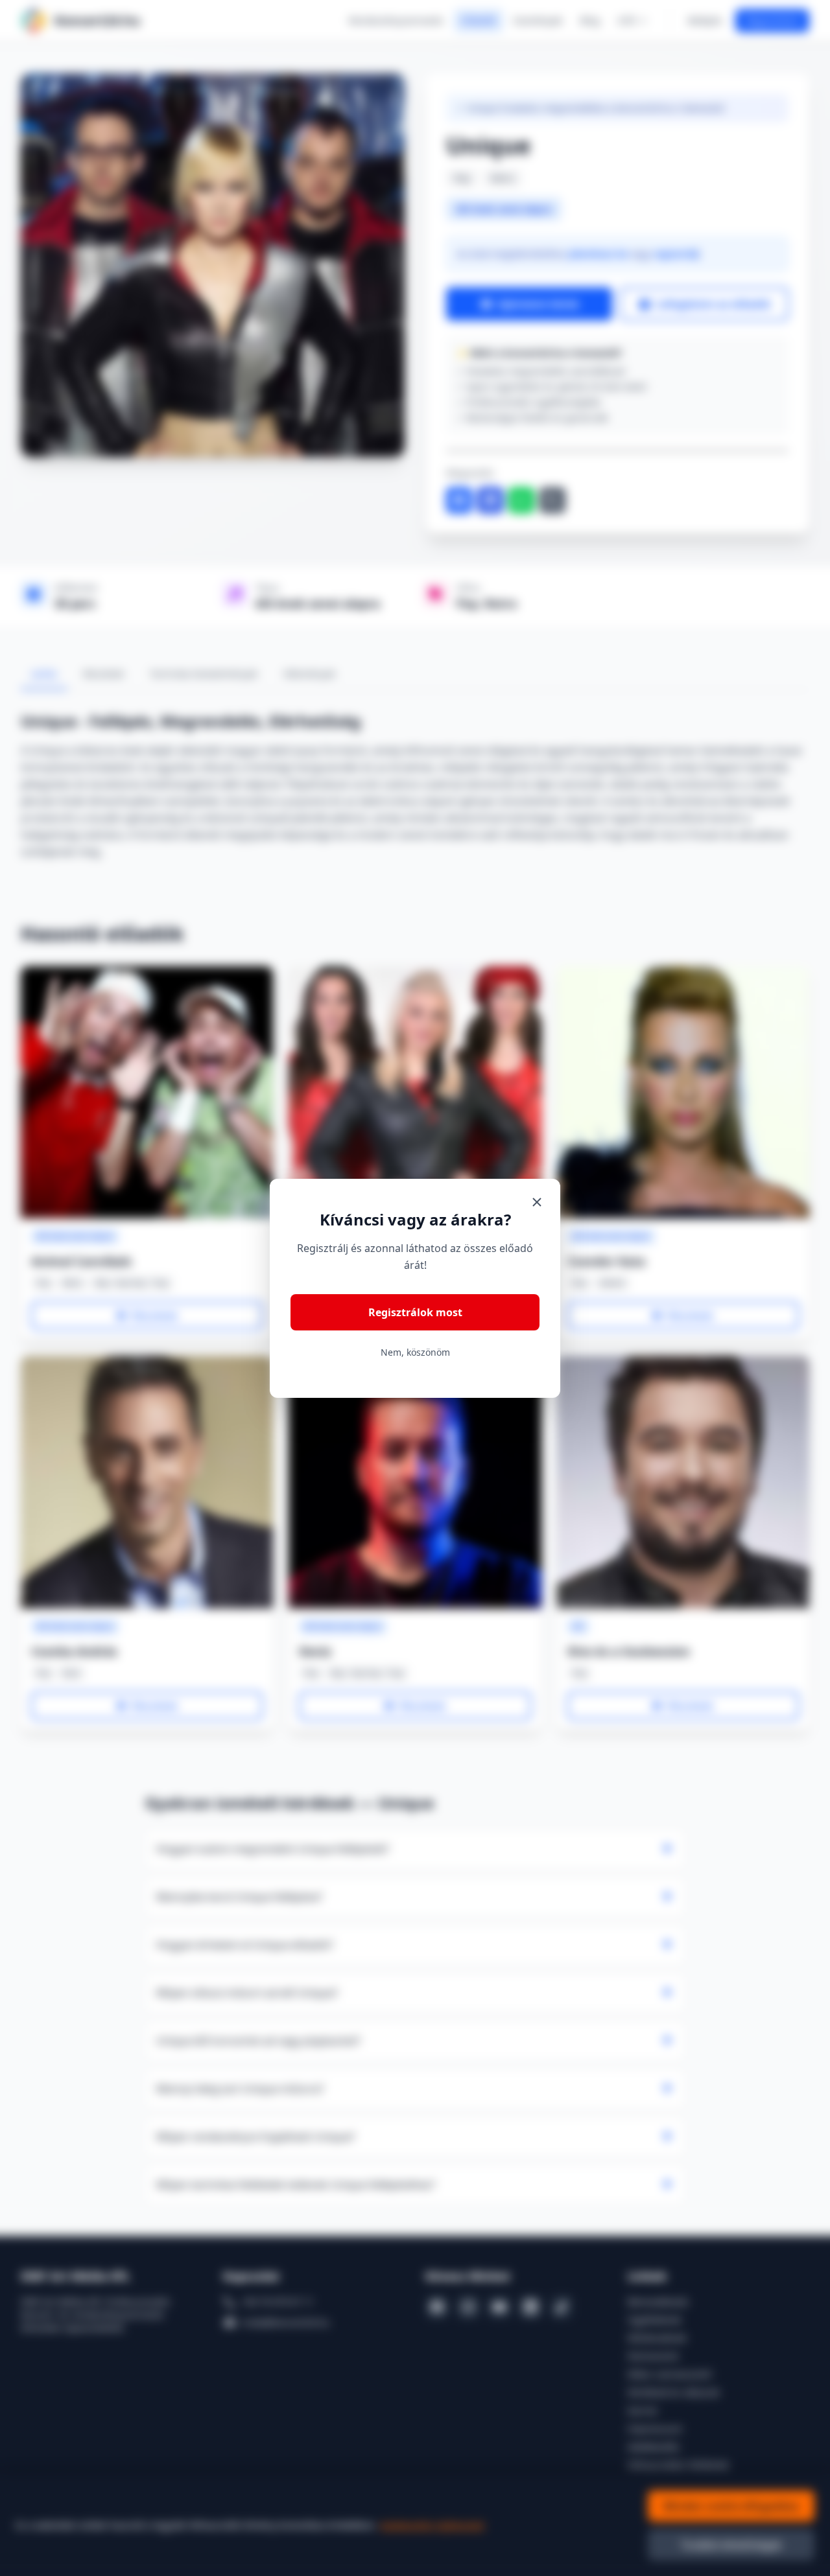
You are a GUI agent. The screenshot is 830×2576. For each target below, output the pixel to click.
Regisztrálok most (415, 1312)
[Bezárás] (537, 1202)
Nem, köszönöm (415, 1352)
